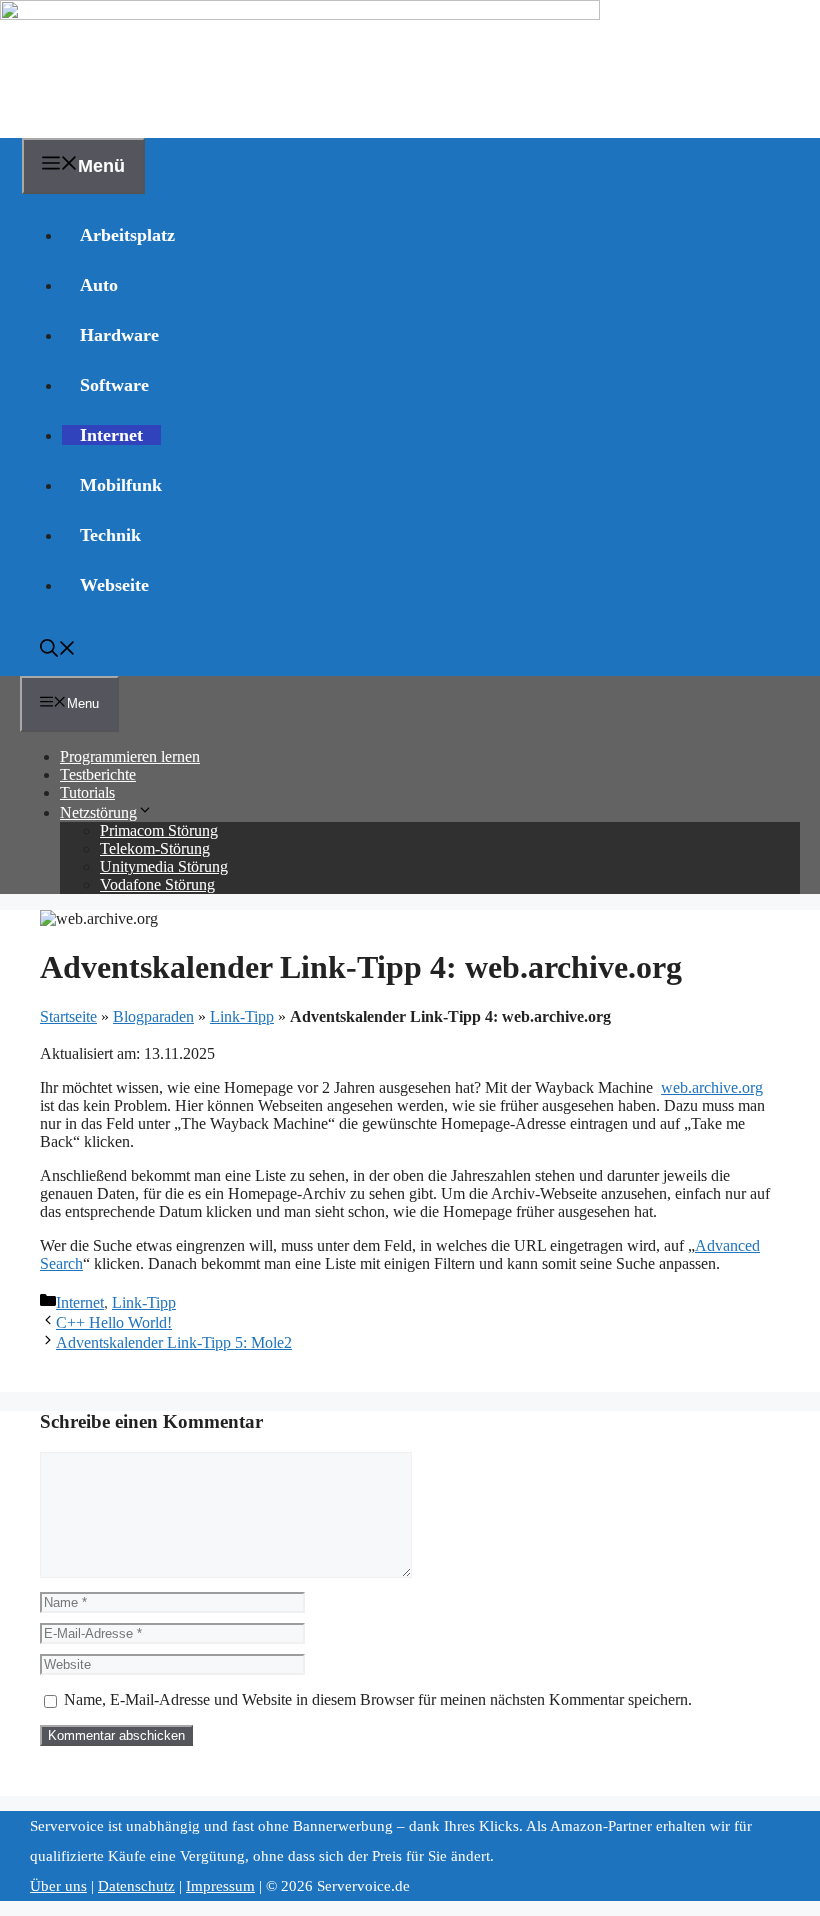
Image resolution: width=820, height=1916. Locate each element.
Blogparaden (153, 1016)
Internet (111, 435)
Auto (99, 285)
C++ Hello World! (114, 1322)
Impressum (220, 1886)
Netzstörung (98, 812)
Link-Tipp (242, 1016)
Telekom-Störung (155, 848)
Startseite (68, 1016)
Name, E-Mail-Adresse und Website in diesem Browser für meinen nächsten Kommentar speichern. (378, 1699)
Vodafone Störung (157, 884)
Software (114, 385)
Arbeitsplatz (127, 235)
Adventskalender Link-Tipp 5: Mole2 (174, 1342)
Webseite (114, 585)
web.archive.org (712, 1087)
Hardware (119, 335)
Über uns (58, 1886)
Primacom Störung (159, 830)
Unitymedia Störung (164, 866)
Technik (110, 535)
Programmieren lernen (130, 756)
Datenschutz (136, 1886)
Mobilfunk (121, 485)
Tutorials (87, 792)
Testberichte (98, 774)
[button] (58, 651)
